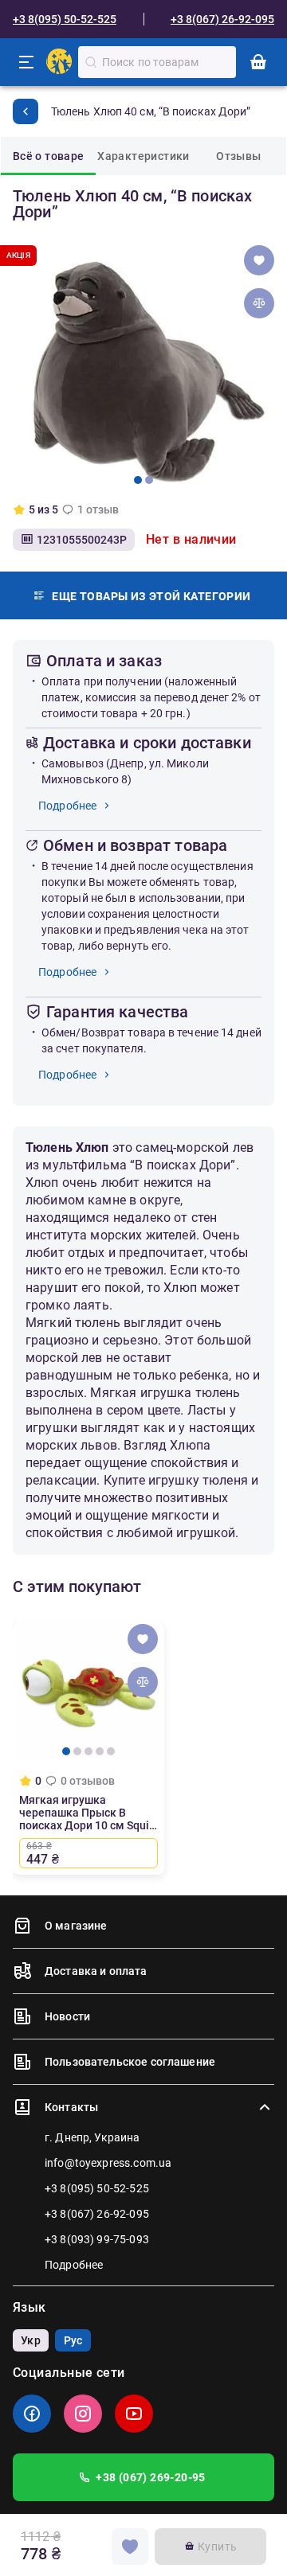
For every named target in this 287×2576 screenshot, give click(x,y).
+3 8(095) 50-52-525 (65, 19)
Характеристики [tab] (143, 156)
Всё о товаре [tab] (49, 156)
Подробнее (67, 806)
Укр (30, 2340)
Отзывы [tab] (238, 156)
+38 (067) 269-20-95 (151, 2477)
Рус (73, 2340)
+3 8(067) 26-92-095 (222, 19)
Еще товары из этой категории (151, 596)
